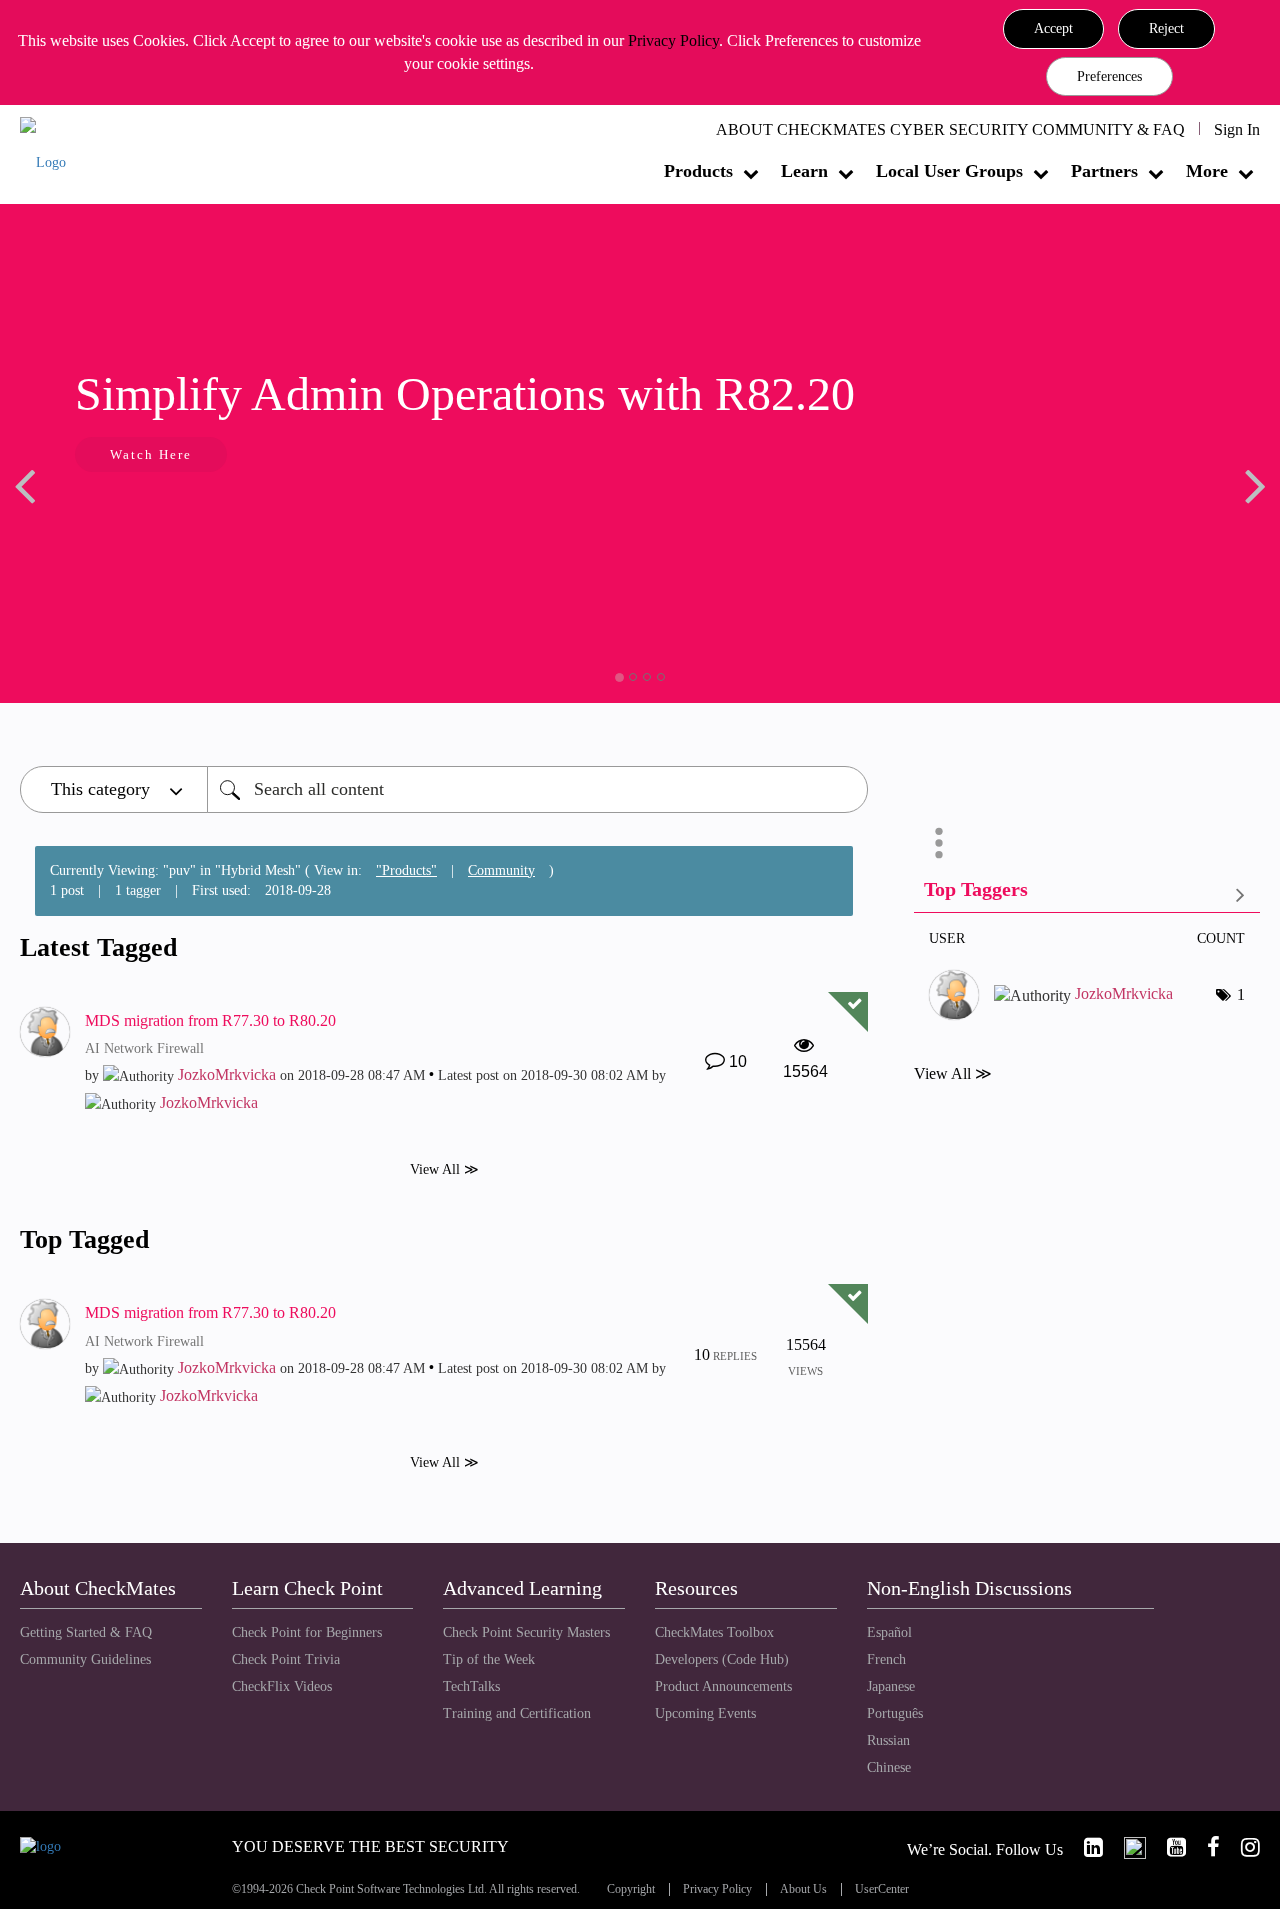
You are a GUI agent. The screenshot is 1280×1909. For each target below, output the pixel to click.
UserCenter (882, 1889)
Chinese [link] (889, 1767)
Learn (804, 171)
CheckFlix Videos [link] (282, 1686)
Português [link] (895, 1713)
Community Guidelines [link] (85, 1659)
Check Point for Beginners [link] (307, 1632)
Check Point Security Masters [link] (526, 1632)
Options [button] (939, 843)
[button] (1053, 29)
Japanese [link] (891, 1686)
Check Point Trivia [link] (286, 1659)
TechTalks (471, 1686)
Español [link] (889, 1632)
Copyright (631, 1889)
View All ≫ (444, 1169)
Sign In (1237, 129)
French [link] (886, 1659)
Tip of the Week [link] (489, 1659)
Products (698, 171)
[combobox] (537, 789)
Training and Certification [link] (517, 1713)
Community (501, 870)
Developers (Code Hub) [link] (722, 1659)
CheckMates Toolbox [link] (714, 1632)
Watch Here (120, 454)
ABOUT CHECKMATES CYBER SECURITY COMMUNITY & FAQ (950, 129)
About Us (803, 1889)
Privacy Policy (673, 40)
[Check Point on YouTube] (1168, 1847)
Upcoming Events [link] (705, 1713)
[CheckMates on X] (1126, 1847)
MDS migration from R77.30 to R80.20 (210, 1020)
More (1207, 171)
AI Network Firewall (144, 1048)
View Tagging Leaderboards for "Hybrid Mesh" (1087, 893)
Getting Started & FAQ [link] (86, 1632)
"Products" (406, 870)
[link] (1085, 1847)
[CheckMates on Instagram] (1242, 1847)
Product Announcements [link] (723, 1686)
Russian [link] (888, 1740)
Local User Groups (949, 171)
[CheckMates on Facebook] (1205, 1847)
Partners (1104, 171)
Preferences (1109, 76)
